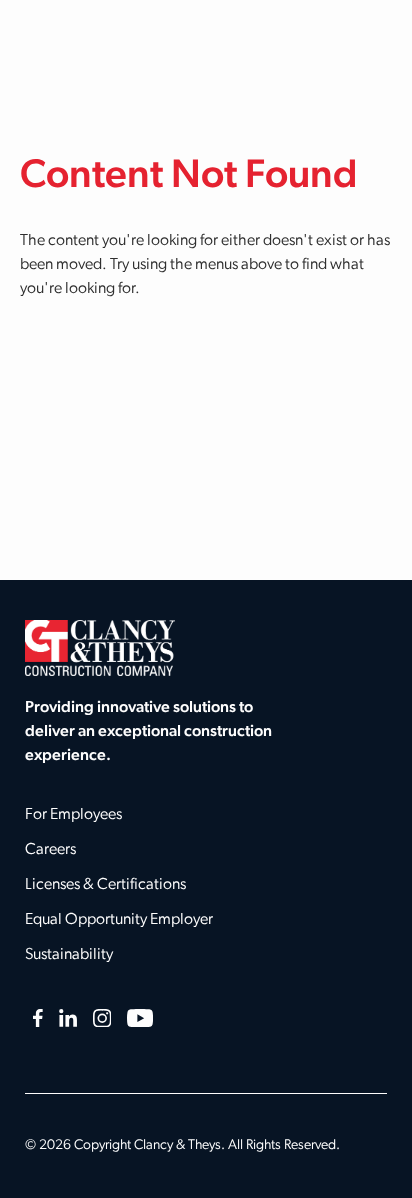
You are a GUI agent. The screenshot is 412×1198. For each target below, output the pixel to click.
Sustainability (69, 955)
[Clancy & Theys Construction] (100, 648)
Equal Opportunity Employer (119, 920)
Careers (50, 850)
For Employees (73, 815)
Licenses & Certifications (105, 885)
